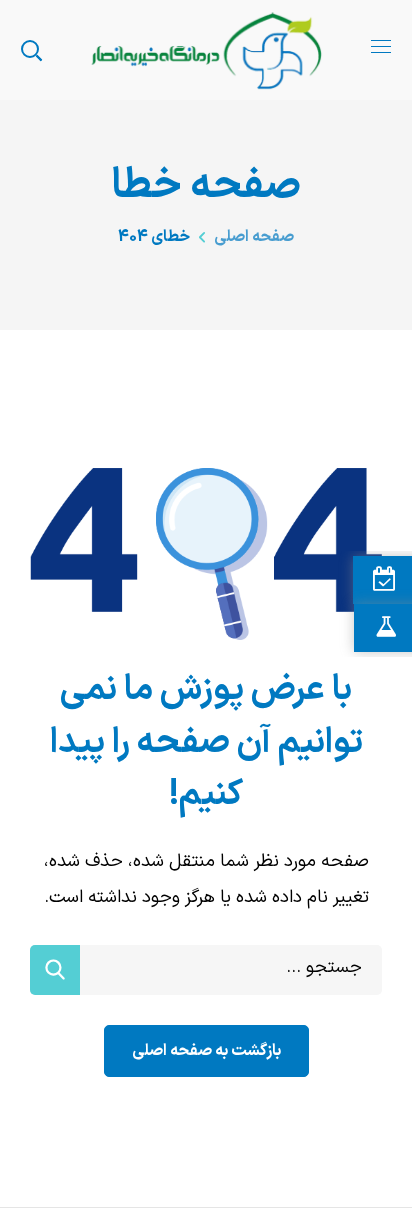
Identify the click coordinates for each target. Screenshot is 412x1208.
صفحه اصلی (254, 237)
